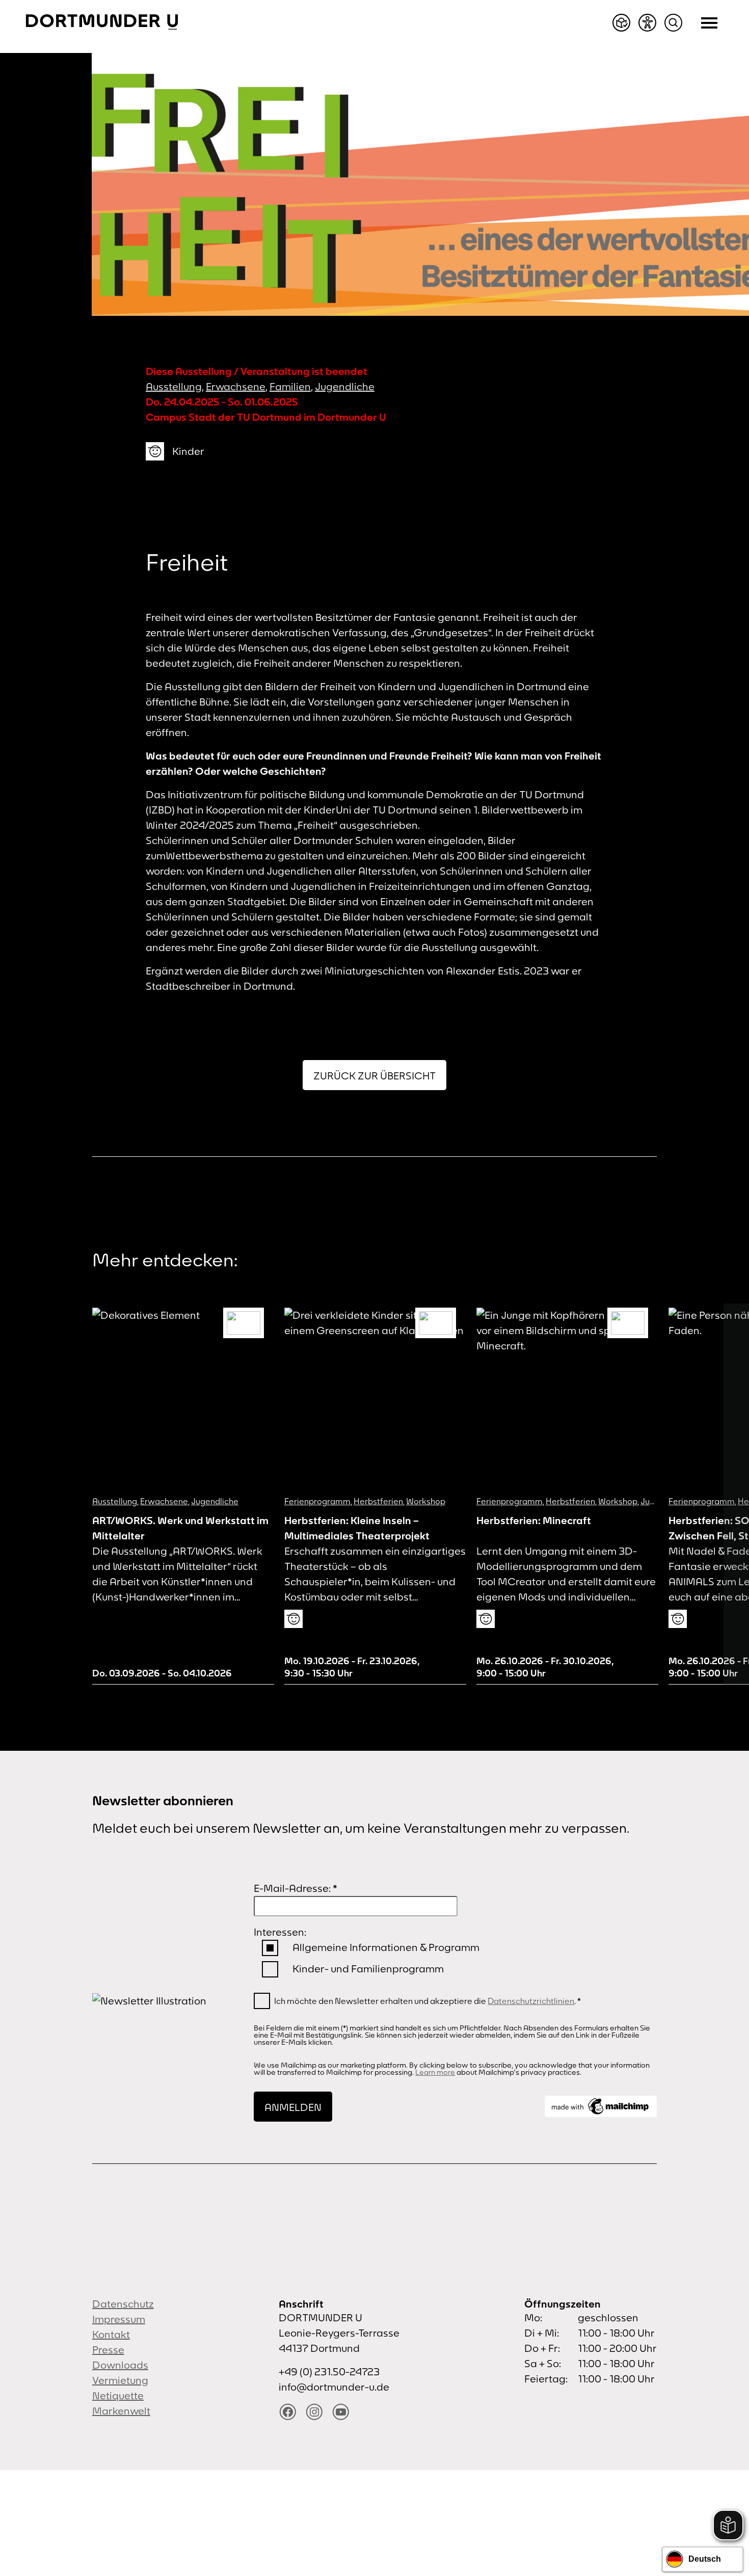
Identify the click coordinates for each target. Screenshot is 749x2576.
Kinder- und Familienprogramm (368, 1969)
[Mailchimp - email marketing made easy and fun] (601, 2106)
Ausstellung (174, 386)
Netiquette (118, 2395)
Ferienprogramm (317, 1501)
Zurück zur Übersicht (374, 1076)
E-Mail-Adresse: (296, 1888)
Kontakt (111, 2334)
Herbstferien (378, 1501)
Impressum (119, 2319)
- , (352, 1667)
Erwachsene (236, 386)
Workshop (426, 1501)
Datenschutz (123, 2304)
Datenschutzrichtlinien (531, 2001)
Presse (108, 2350)
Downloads (120, 2365)
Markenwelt (121, 2411)
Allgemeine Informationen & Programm (386, 1947)
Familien (290, 386)
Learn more (435, 2072)
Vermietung (120, 2380)
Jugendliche (345, 386)
